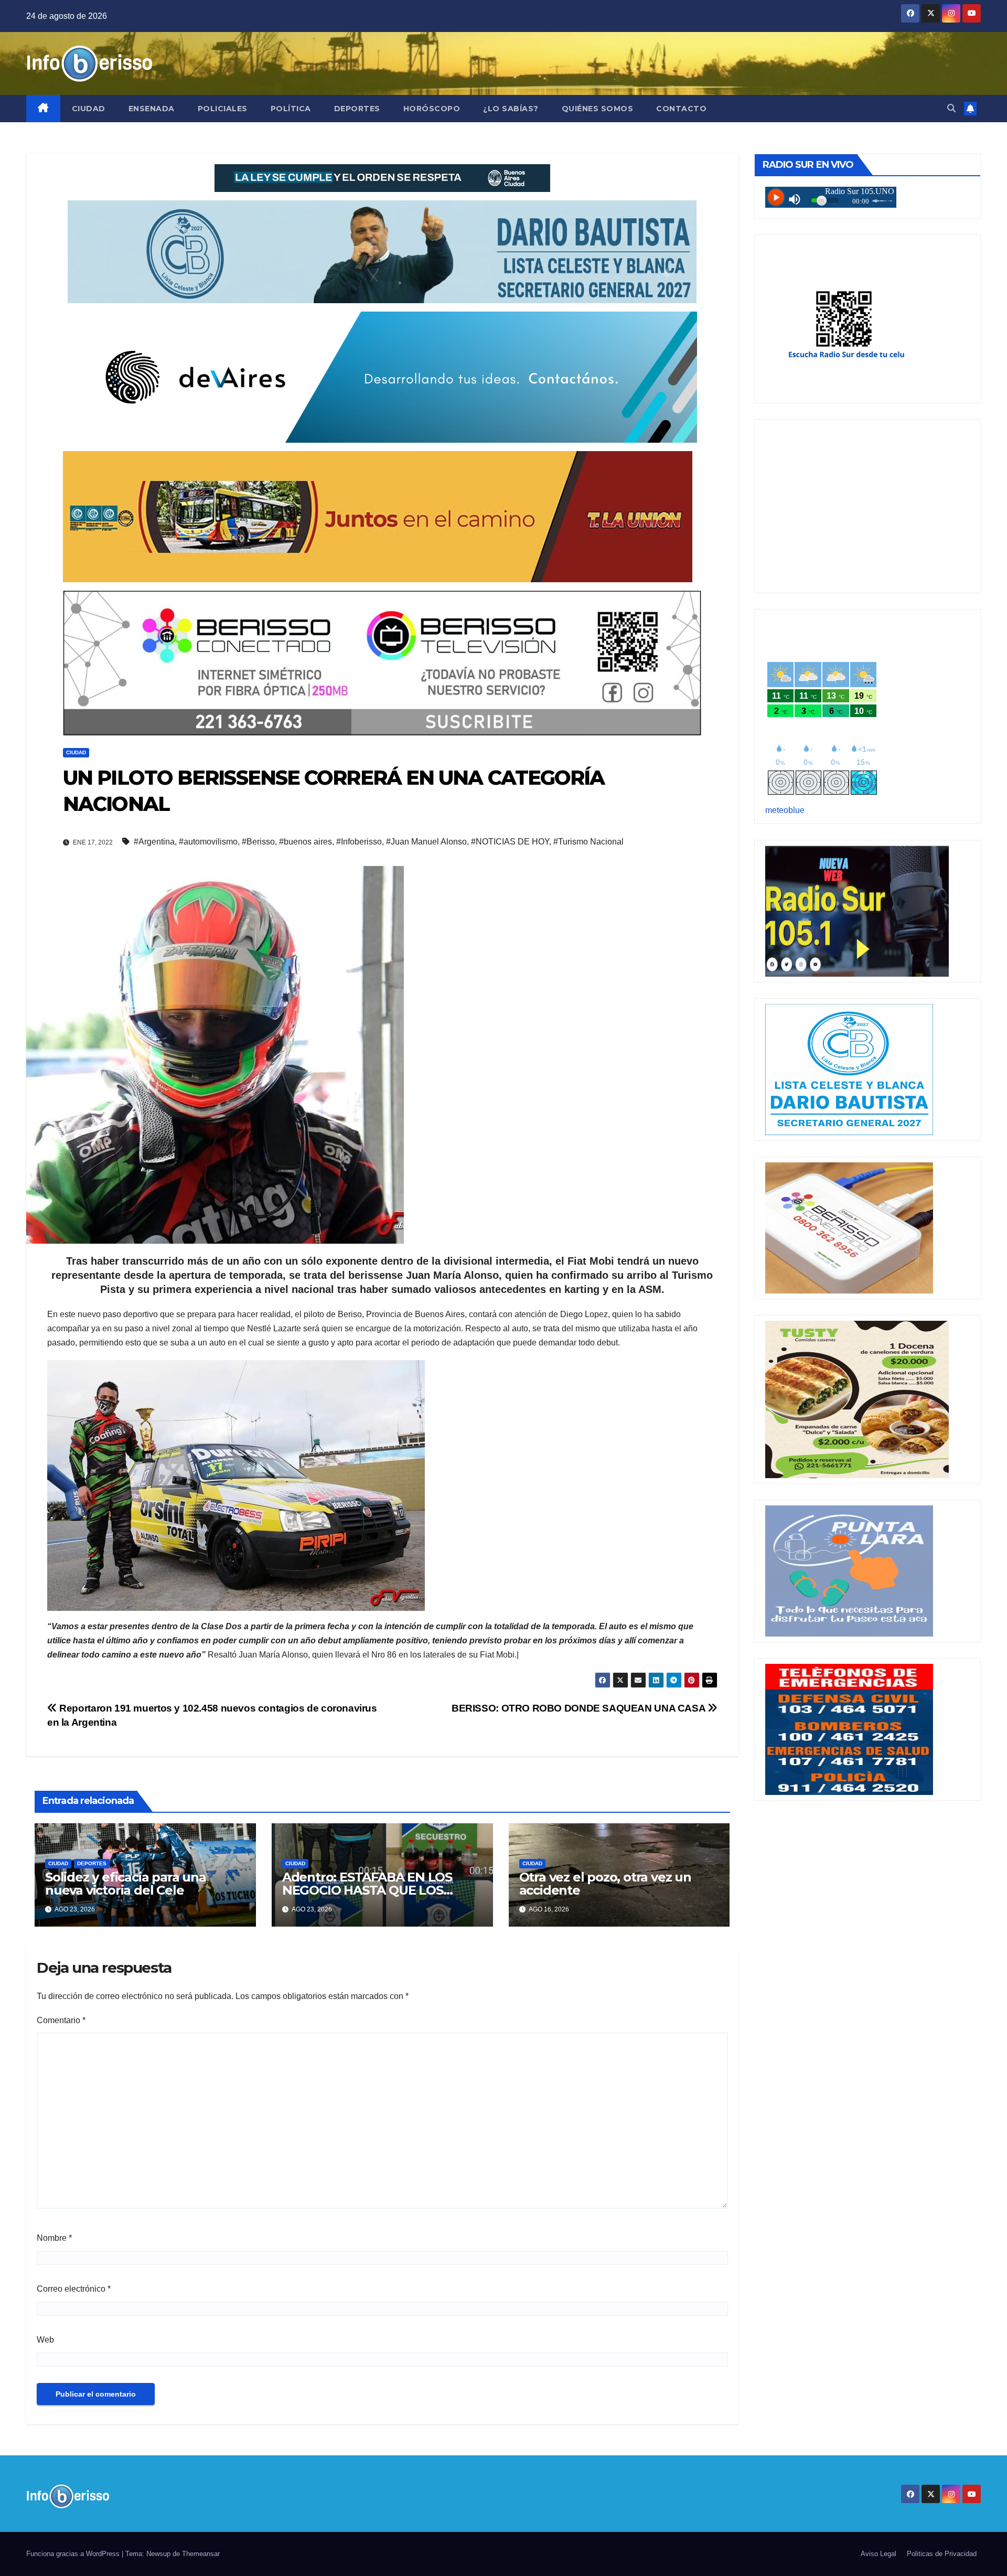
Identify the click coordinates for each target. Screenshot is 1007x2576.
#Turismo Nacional (588, 842)
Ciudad (89, 109)
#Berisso (258, 842)
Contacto (681, 109)
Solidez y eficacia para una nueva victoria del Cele (126, 1884)
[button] (951, 108)
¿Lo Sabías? (511, 109)
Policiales (223, 109)
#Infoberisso (359, 842)
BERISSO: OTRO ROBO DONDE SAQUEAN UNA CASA (580, 1708)
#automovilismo (208, 842)
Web (45, 2340)
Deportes (357, 109)
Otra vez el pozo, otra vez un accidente (605, 1884)
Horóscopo (432, 109)
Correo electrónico (74, 2289)
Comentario (61, 2020)
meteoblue (785, 810)
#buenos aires (306, 842)
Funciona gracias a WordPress (74, 2554)
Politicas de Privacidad (942, 2554)
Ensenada (152, 109)
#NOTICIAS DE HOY (510, 842)
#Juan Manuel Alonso (426, 842)
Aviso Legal (879, 2554)
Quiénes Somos (598, 109)
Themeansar (201, 2554)
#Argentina (154, 842)
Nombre (54, 2238)
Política (291, 109)
